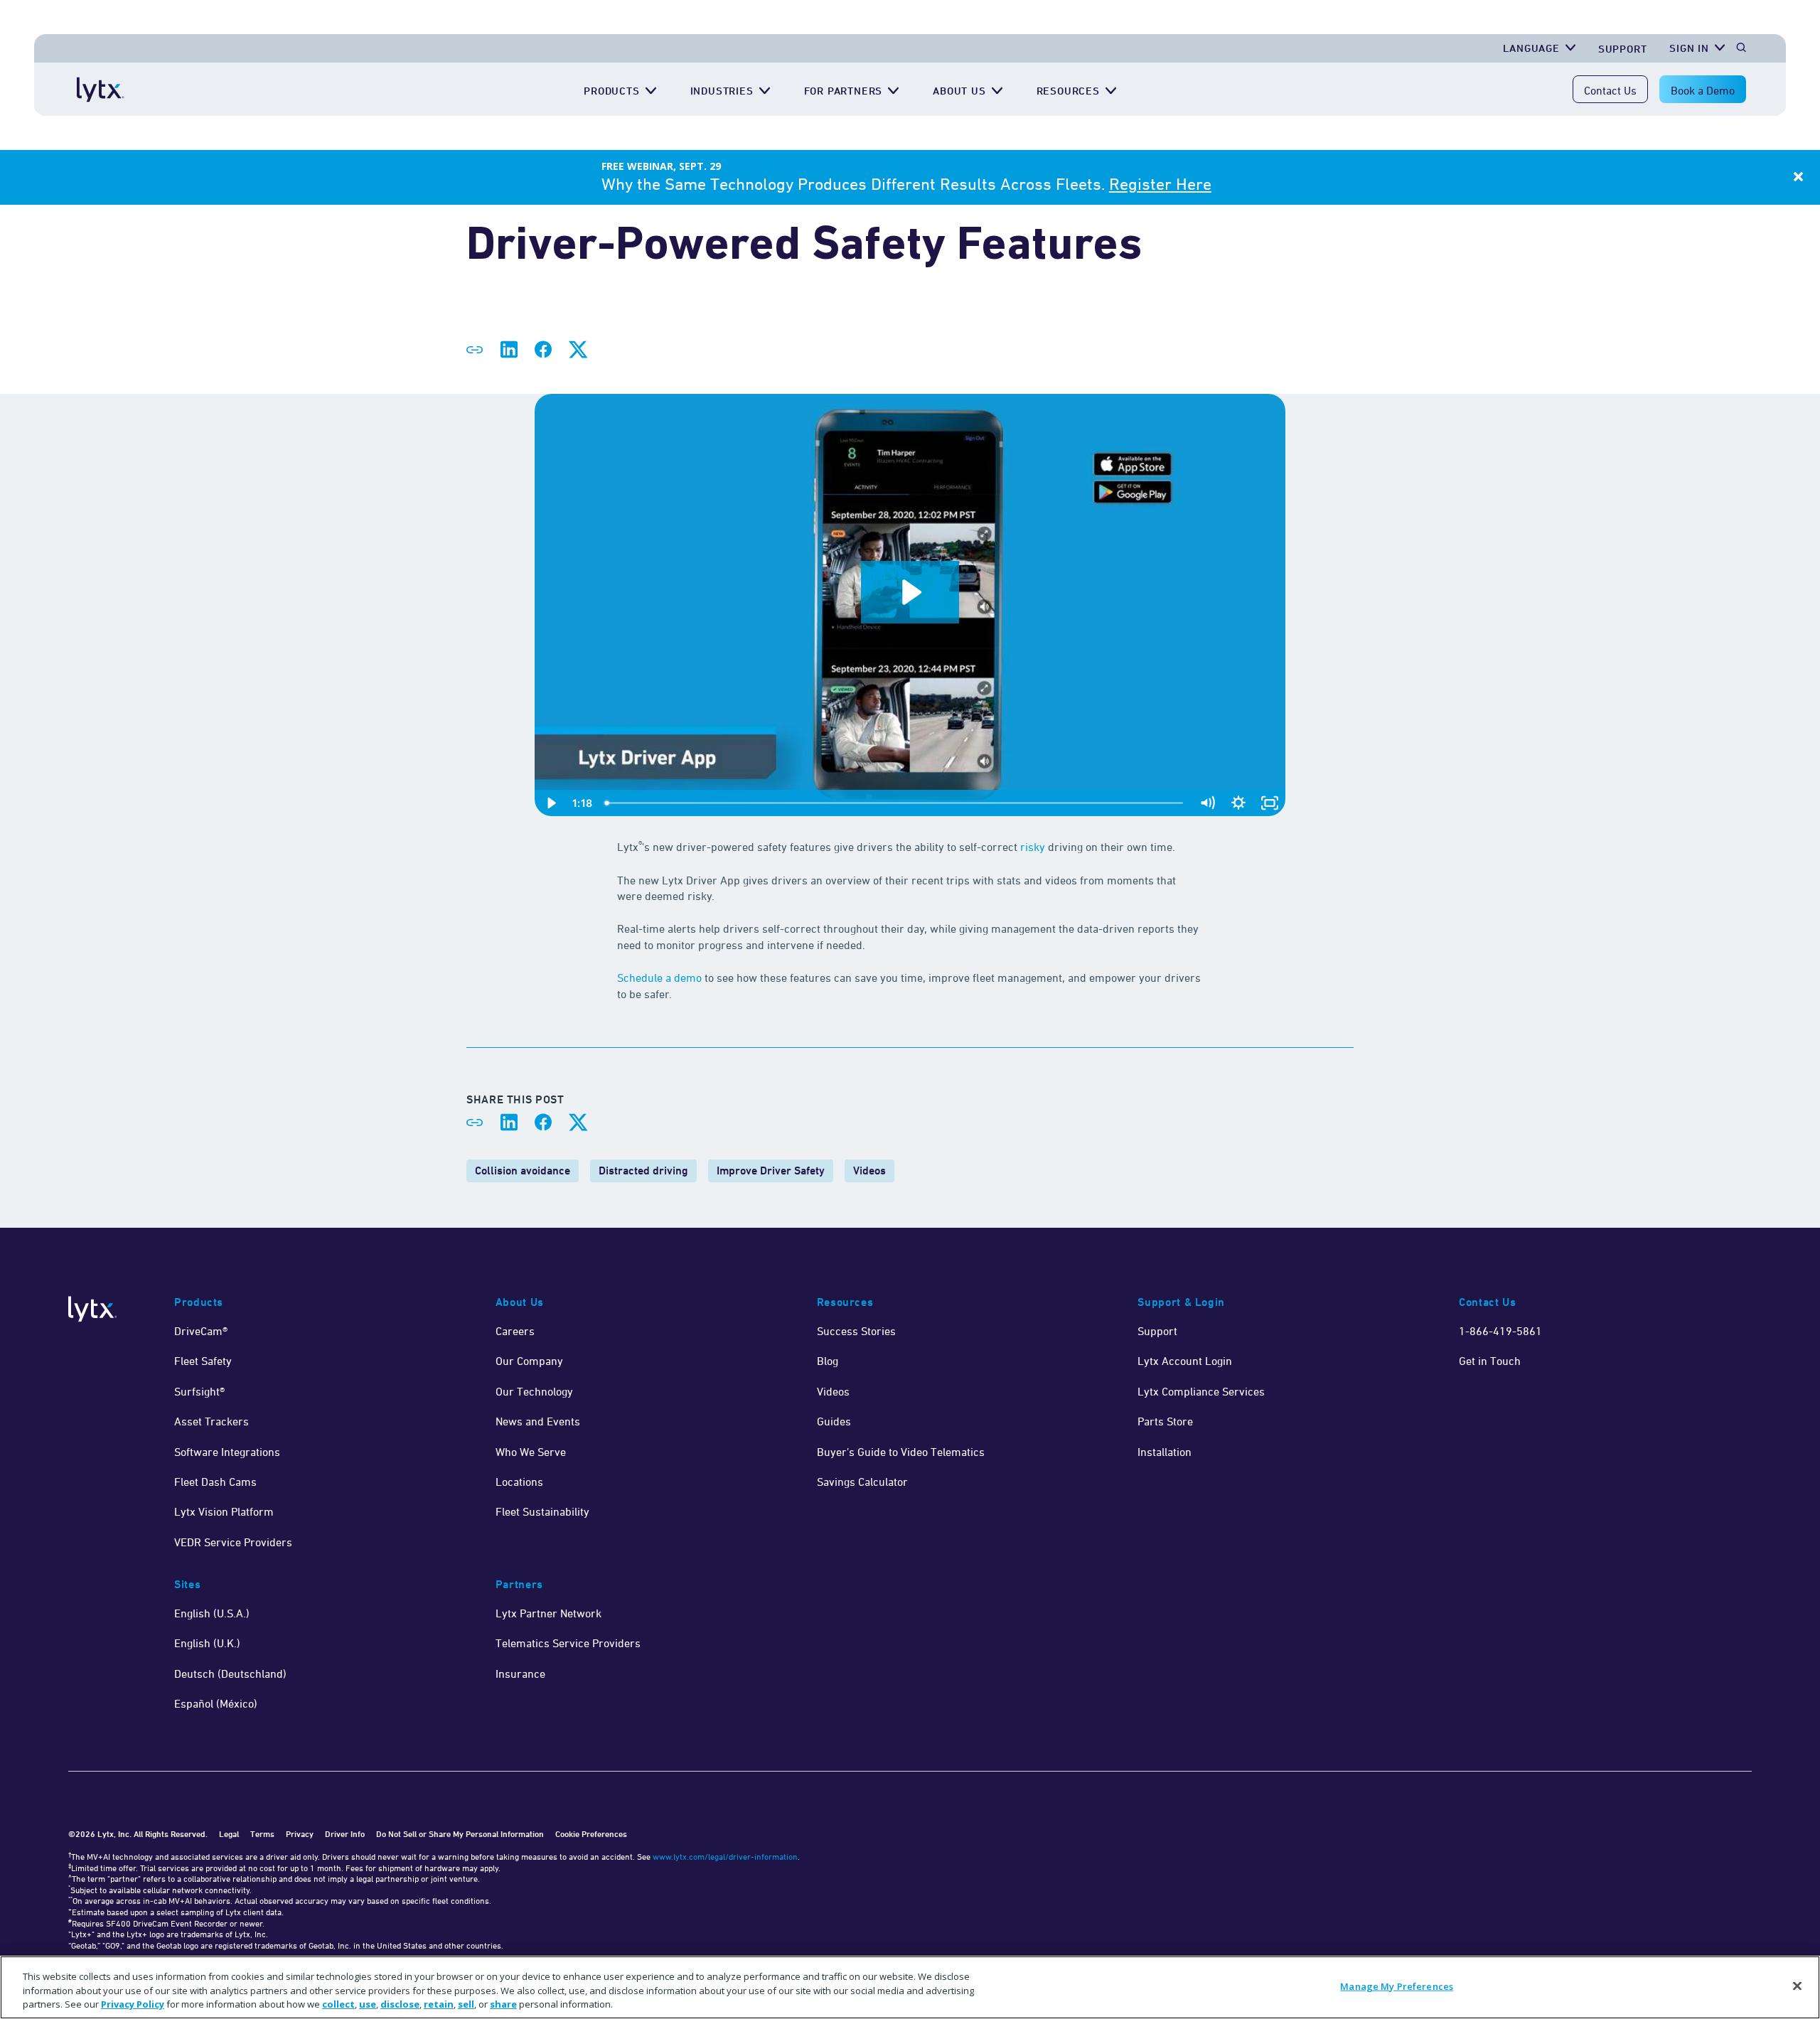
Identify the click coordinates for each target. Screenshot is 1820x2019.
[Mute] (1207, 803)
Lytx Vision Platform (224, 1511)
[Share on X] (577, 350)
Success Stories (856, 1331)
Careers (515, 1331)
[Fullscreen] (1270, 803)
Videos (869, 1171)
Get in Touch (1490, 1361)
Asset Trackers (212, 1421)
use (368, 2004)
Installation (1165, 1452)
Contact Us (1610, 90)
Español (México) (216, 1703)
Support (1623, 49)
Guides (834, 1421)
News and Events (538, 1421)
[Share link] (475, 350)
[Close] (1797, 1986)
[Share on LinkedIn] (509, 350)
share (503, 2004)
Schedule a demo (659, 978)
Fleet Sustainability (542, 1511)
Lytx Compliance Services (1201, 1391)
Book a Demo (1703, 90)
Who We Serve (531, 1452)
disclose (400, 2004)
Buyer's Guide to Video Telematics (901, 1452)
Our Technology (534, 1391)
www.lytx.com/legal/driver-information (725, 1857)
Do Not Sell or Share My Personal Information (460, 1834)
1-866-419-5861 (1500, 1331)
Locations (519, 1482)
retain (439, 2004)
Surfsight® (199, 1391)
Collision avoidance (523, 1171)
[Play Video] (550, 803)
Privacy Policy (133, 2004)
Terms (262, 1834)
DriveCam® (201, 1331)
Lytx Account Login (1185, 1361)
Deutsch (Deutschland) (230, 1673)
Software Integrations (227, 1452)
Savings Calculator (862, 1482)
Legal (229, 1834)
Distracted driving (643, 1171)
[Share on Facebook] (543, 350)
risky (1033, 847)
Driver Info (345, 1834)
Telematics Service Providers (568, 1643)
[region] (910, 1987)
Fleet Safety (203, 1361)
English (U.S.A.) (212, 1613)
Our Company (529, 1361)
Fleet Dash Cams (215, 1482)
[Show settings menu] (1238, 803)
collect (338, 2004)
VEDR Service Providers (233, 1542)
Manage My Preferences (1397, 1986)
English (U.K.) (207, 1643)
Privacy (300, 1834)
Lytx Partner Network (548, 1613)
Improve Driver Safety (771, 1171)
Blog (828, 1361)
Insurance (520, 1673)
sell (466, 2004)
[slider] (895, 803)
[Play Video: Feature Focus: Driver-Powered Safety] (910, 592)
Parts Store (1165, 1421)
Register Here (1160, 184)
